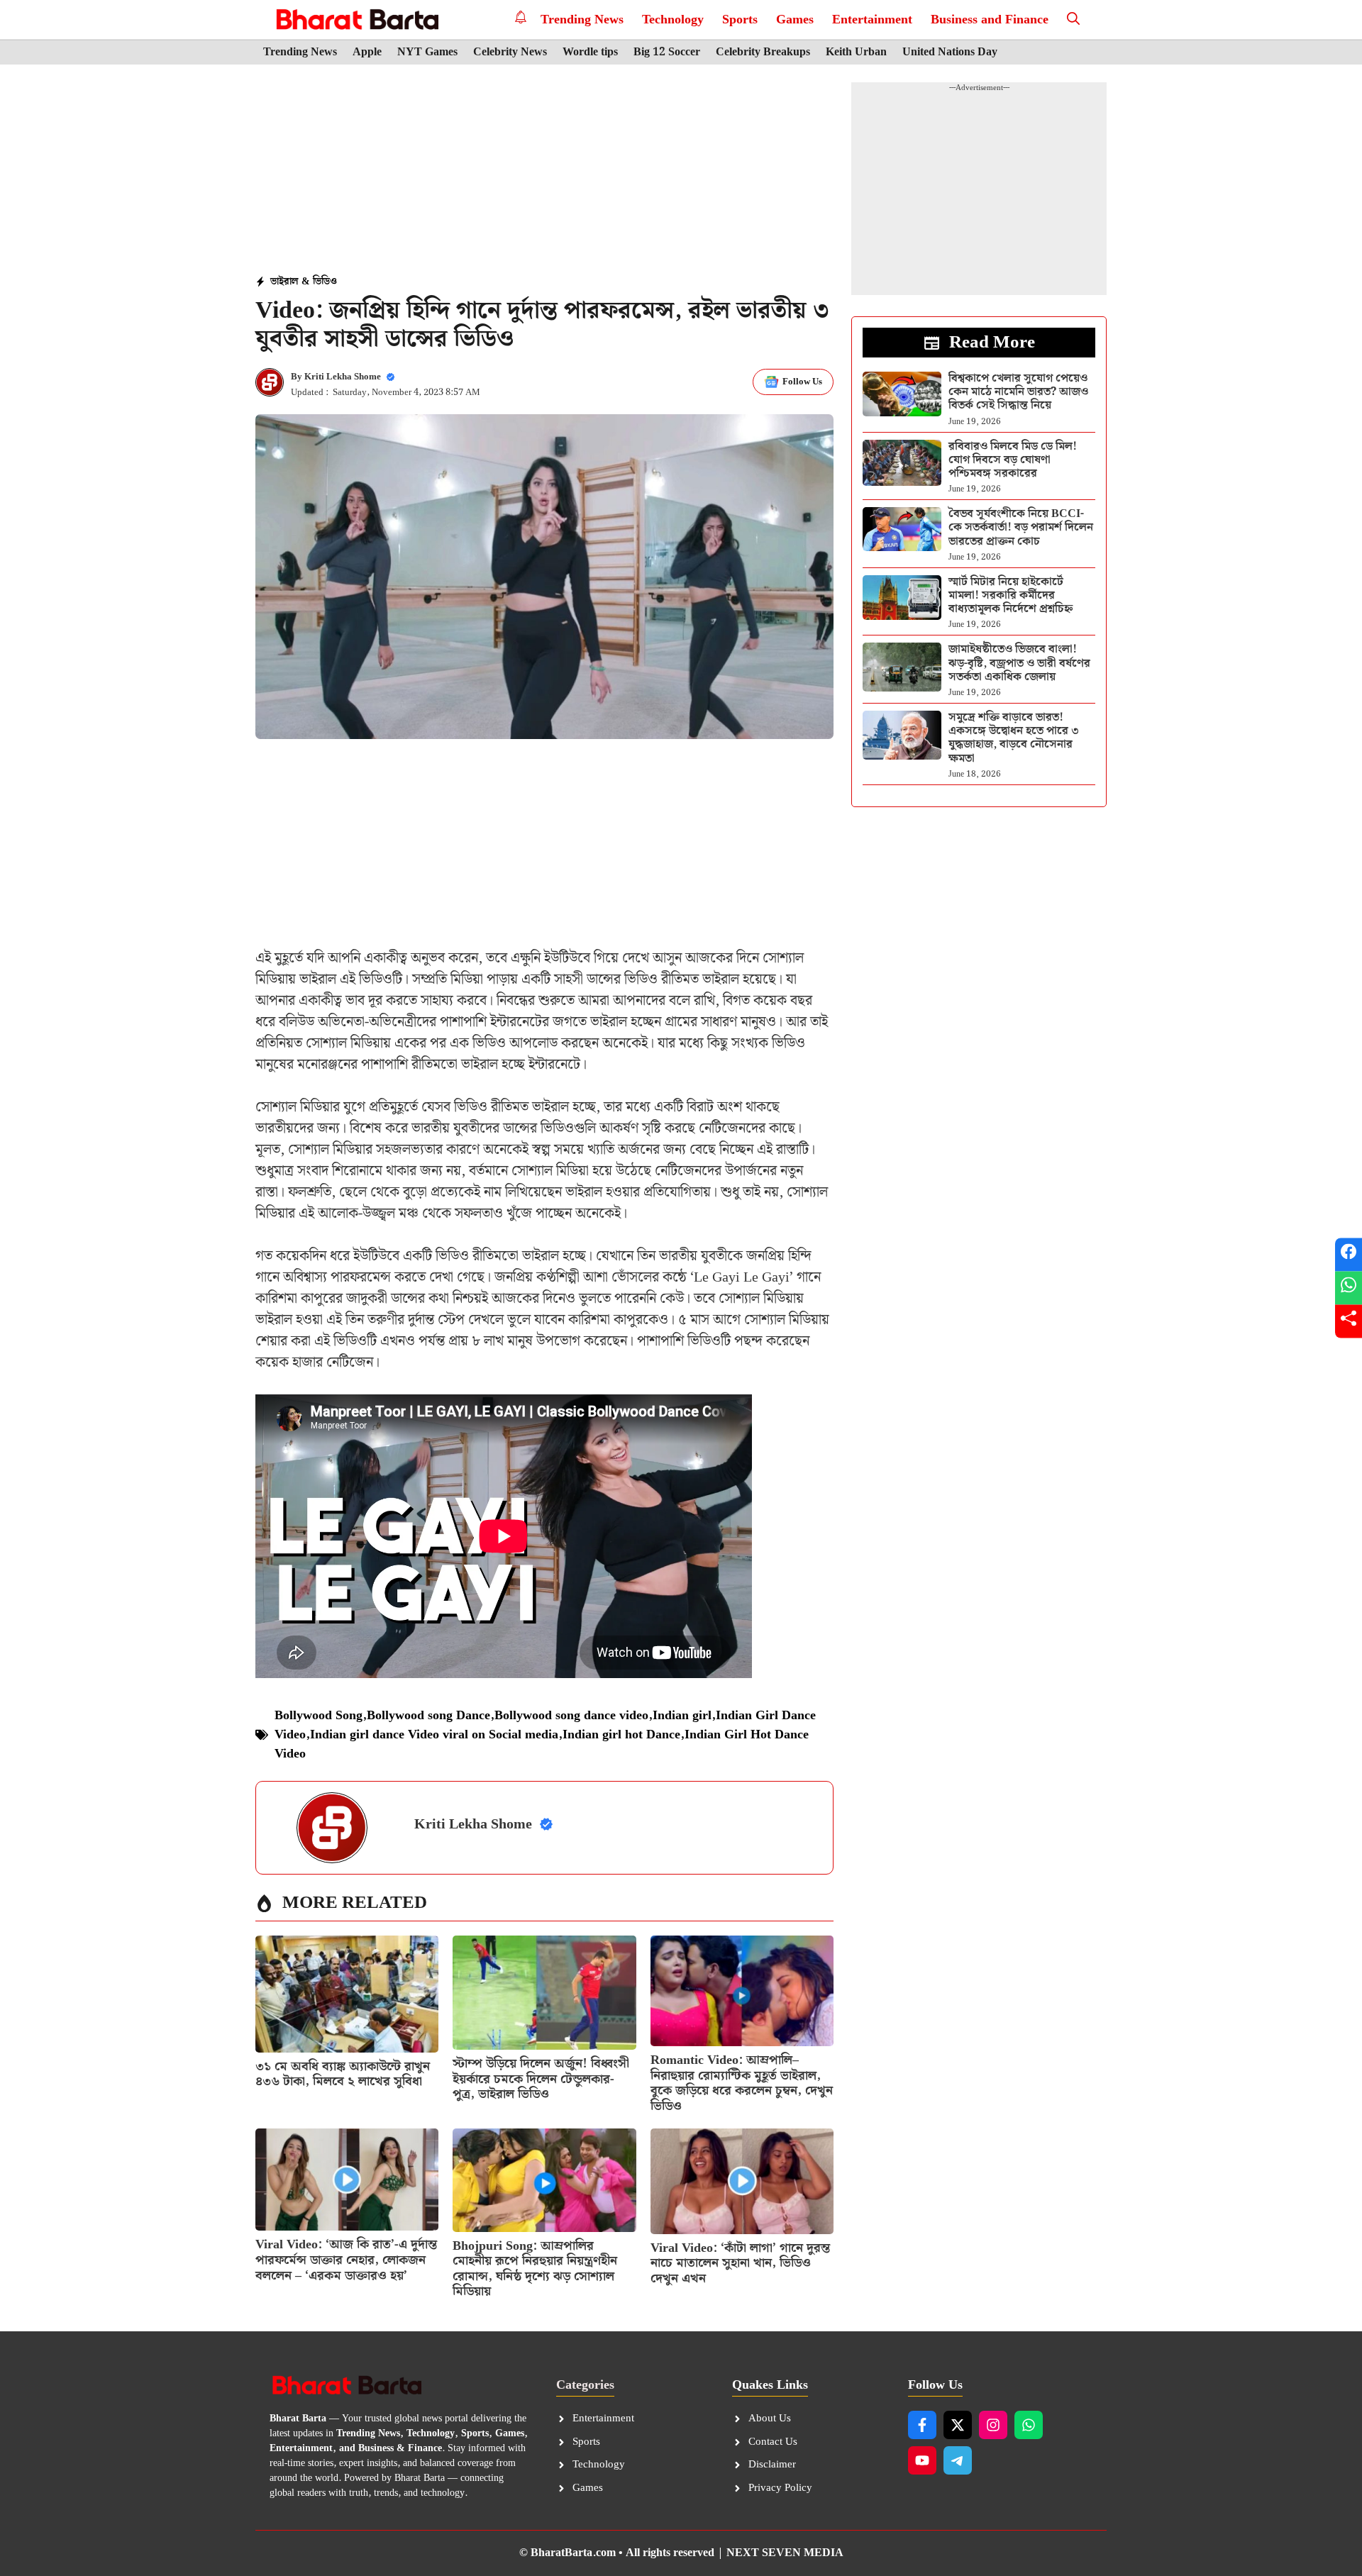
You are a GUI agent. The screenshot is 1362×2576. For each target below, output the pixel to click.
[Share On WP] (1349, 1288)
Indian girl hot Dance (621, 1734)
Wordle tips (590, 52)
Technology (673, 20)
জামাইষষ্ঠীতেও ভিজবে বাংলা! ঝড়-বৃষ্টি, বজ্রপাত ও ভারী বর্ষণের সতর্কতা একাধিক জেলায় (1019, 663)
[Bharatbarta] (356, 20)
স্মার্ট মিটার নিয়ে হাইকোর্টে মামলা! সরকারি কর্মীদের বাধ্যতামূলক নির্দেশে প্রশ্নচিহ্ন (1011, 595)
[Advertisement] (545, 171)
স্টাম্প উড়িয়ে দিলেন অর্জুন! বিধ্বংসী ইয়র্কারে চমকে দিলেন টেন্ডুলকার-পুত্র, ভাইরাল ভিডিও (541, 2079)
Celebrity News (510, 52)
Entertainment (872, 20)
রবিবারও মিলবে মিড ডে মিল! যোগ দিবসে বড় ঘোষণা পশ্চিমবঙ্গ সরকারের (1013, 460)
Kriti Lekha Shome (343, 377)
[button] (1073, 20)
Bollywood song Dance (428, 1715)
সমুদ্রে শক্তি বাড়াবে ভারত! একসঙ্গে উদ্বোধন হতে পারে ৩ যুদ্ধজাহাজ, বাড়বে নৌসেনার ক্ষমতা (1014, 738)
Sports (740, 20)
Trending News (582, 20)
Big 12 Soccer (667, 52)
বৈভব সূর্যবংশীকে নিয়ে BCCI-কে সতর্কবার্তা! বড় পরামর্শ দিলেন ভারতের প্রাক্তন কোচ (1021, 527)
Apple (367, 52)
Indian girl (682, 1715)
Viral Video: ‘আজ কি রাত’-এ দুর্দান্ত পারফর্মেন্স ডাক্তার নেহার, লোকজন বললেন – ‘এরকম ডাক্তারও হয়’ (346, 2260)
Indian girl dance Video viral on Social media (434, 1734)
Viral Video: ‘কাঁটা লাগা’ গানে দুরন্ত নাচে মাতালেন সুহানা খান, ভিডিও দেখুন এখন (740, 2263)
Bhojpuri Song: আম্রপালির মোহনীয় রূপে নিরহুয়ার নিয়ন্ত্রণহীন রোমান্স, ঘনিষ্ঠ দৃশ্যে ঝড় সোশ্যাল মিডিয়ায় (535, 2269)
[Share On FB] (1349, 1255)
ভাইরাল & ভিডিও (304, 282)
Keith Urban (856, 52)
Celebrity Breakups (763, 52)
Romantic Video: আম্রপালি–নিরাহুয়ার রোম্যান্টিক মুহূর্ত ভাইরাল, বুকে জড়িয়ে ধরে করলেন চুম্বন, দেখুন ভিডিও (742, 2083)
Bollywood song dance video (571, 1715)
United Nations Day (950, 52)
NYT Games (427, 52)
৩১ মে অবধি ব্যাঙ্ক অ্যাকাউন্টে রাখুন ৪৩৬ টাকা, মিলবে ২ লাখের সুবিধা (343, 2074)
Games (795, 20)
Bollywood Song (319, 1715)
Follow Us (802, 382)
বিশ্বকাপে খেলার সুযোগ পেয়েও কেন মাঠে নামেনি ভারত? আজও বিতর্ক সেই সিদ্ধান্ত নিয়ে (1018, 392)
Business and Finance (990, 20)
